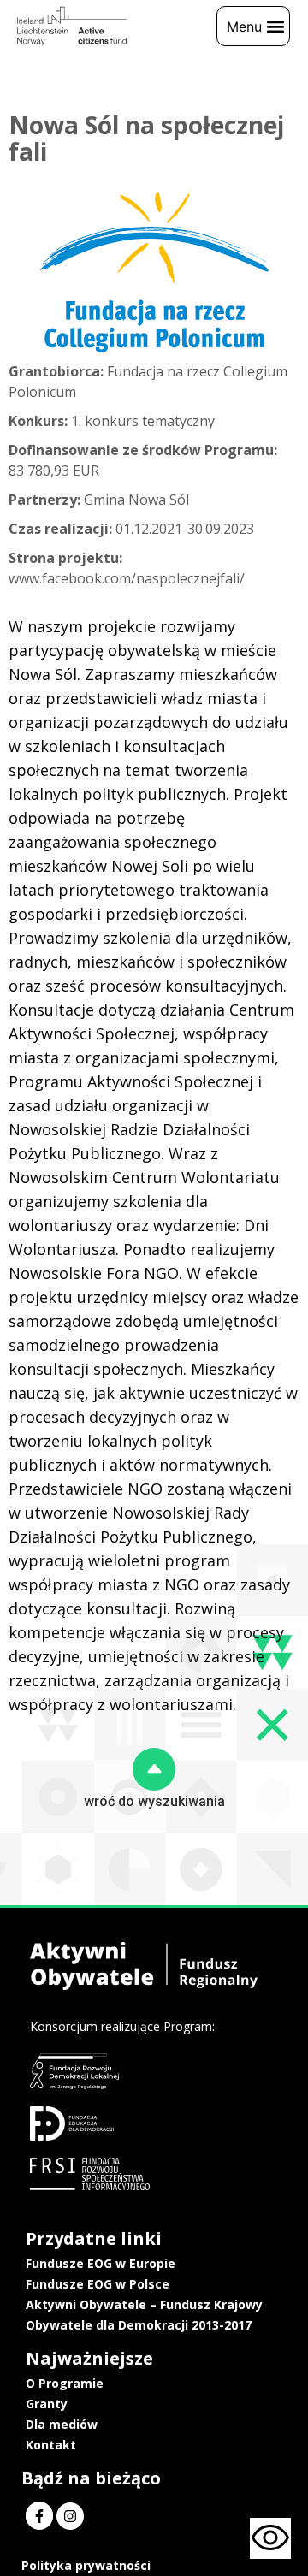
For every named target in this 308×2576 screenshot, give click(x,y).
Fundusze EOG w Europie (101, 2263)
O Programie (65, 2383)
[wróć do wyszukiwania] (154, 1769)
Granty (47, 2404)
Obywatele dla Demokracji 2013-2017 (139, 2325)
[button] (253, 26)
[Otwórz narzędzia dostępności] (270, 2538)
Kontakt (51, 2445)
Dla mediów (62, 2424)
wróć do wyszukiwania (154, 1801)
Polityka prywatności (86, 2565)
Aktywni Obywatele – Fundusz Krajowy (144, 2304)
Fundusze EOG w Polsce (98, 2284)
